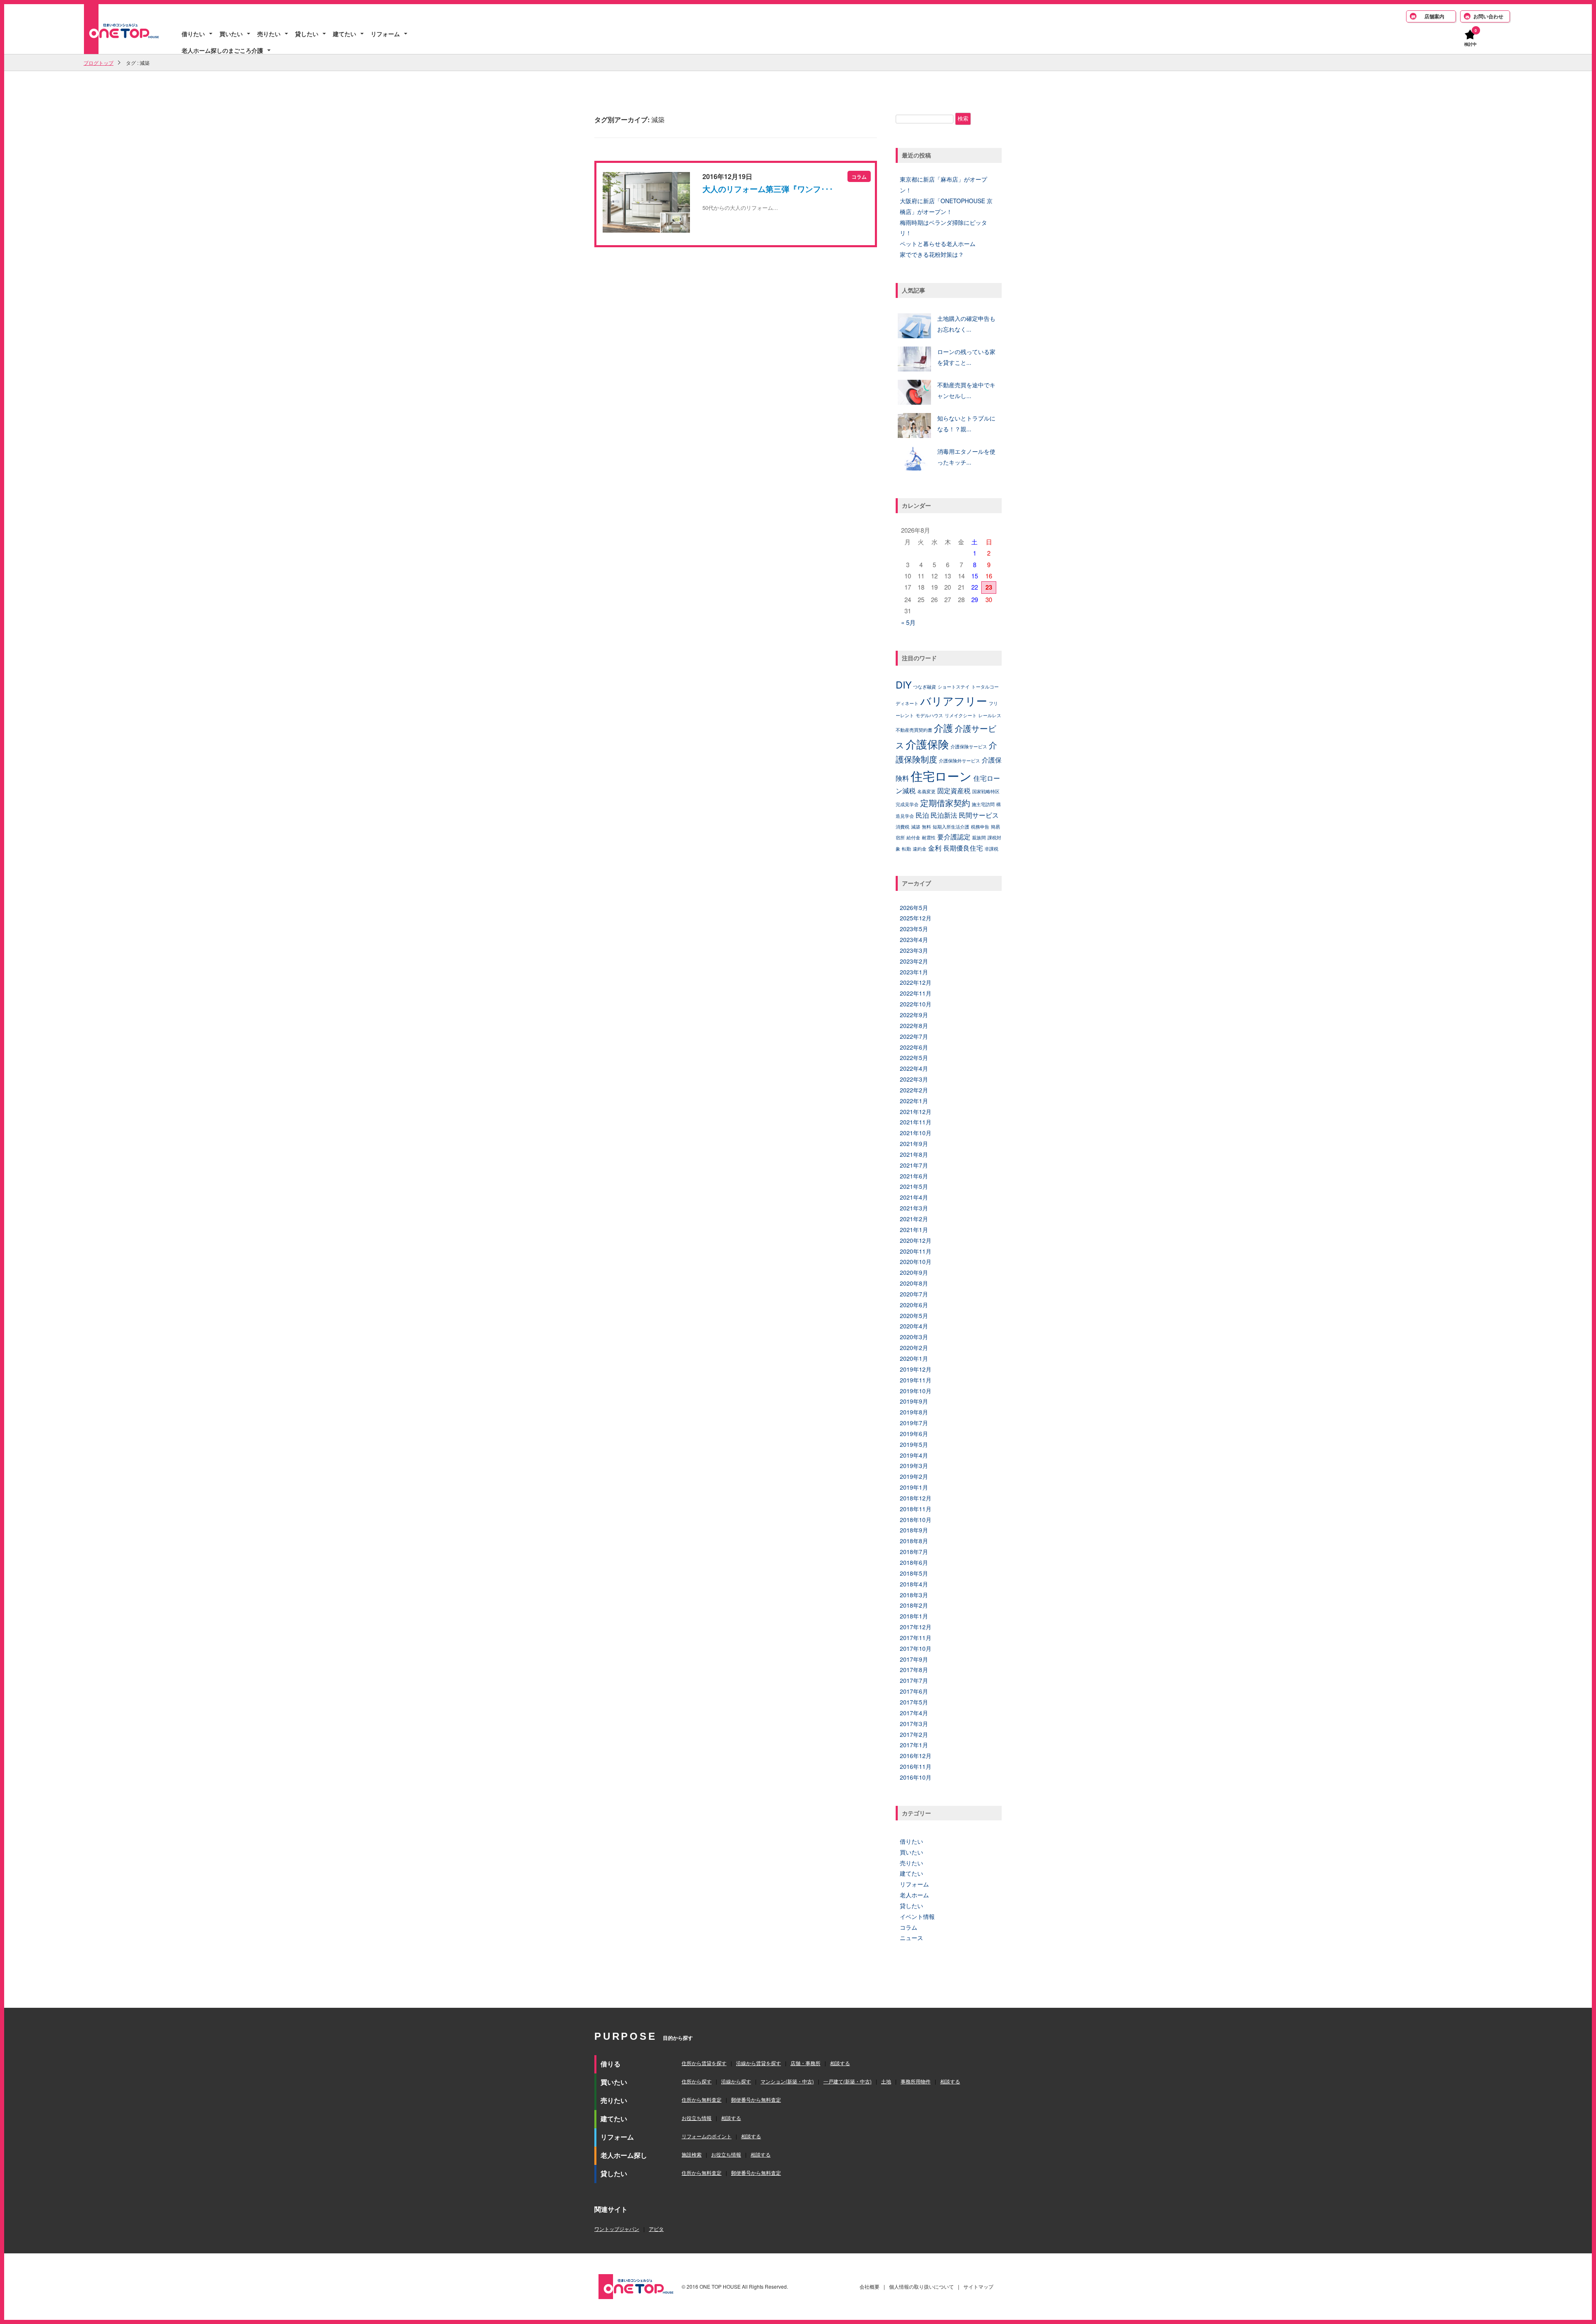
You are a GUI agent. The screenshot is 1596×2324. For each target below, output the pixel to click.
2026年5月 (914, 907)
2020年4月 (914, 1326)
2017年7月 (914, 1680)
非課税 (991, 849)
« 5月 (908, 622)
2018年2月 (914, 1605)
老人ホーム (914, 1895)
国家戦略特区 (986, 791)
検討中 (1470, 44)
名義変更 (926, 791)
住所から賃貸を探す (704, 2063)
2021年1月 (914, 1230)
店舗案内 (1434, 16)
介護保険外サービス (959, 761)
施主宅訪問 (983, 804)
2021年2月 (914, 1219)
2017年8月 (914, 1670)
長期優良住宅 (963, 848)
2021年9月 (914, 1144)
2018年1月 (914, 1616)
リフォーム (385, 34)
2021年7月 (914, 1165)
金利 (935, 848)
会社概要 (869, 2286)
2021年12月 (916, 1112)
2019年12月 (916, 1369)
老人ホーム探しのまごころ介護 (222, 50)
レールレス (990, 715)
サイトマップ (978, 2286)
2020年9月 (914, 1272)
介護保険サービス (969, 746)
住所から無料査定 (702, 2099)
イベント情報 (917, 1916)
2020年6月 (914, 1305)
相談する (840, 2063)
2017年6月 (914, 1691)
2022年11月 (916, 993)
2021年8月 (914, 1154)
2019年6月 (914, 1434)
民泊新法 (944, 815)
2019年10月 (916, 1391)
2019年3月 (914, 1466)
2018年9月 (914, 1530)
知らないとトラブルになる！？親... (966, 423)
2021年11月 (916, 1122)
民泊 (922, 815)
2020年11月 (916, 1251)
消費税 (903, 827)
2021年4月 (914, 1197)
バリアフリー (954, 701)
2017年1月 (914, 1745)
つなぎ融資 (925, 687)
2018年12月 (916, 1498)
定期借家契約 (945, 803)
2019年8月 (914, 1412)
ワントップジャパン (617, 2229)
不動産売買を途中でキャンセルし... (966, 390)
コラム (909, 1927)
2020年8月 (914, 1283)
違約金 (920, 849)
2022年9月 (914, 1015)
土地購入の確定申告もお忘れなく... (966, 324)
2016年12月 (916, 1756)
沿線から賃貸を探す (759, 2063)
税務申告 (980, 827)
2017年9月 (914, 1659)
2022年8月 (914, 1026)
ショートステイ (954, 687)
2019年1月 (914, 1487)
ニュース (911, 1938)
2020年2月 (914, 1348)
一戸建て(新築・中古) (847, 2081)
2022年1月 (914, 1101)
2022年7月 (914, 1036)
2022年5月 (914, 1057)
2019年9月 (914, 1401)
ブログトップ (99, 63)
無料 (926, 827)
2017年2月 (914, 1734)
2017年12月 (916, 1627)
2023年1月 (914, 972)
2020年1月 (914, 1358)
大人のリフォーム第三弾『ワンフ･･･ (768, 189)
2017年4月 (914, 1713)
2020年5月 (914, 1316)
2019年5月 (914, 1444)
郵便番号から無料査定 (756, 2099)
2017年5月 (914, 1702)
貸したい (307, 34)
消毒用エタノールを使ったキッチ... (966, 457)
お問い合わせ (1488, 16)
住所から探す (697, 2081)
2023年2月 (914, 961)
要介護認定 (954, 836)
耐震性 (929, 837)
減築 (916, 827)
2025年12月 (916, 918)
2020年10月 (916, 1262)
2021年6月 (914, 1176)
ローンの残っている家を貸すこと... (966, 357)
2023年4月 (914, 939)
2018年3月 (914, 1595)
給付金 (913, 837)
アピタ (656, 2229)
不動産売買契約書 (914, 730)
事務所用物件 (916, 2081)
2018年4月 (914, 1584)
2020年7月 (914, 1294)
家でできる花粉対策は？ (932, 254)
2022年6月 (914, 1047)
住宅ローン (941, 775)
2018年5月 (914, 1573)
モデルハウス (929, 715)
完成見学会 (907, 804)
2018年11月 (916, 1509)
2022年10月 (916, 1004)
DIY (904, 684)
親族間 (979, 837)
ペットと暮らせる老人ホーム (938, 243)
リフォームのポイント (707, 2136)
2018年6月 (914, 1562)
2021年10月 (916, 1133)
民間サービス (979, 815)
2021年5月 (914, 1186)
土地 (886, 2081)
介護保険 (927, 744)
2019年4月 (914, 1455)
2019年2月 (914, 1476)
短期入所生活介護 (951, 827)
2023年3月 (914, 950)
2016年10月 (916, 1777)
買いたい (231, 34)
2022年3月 (914, 1079)
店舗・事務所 (805, 2063)
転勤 (906, 849)
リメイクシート (961, 715)
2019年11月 (916, 1380)
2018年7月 (914, 1552)
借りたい (193, 34)
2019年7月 (914, 1423)
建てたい (345, 34)
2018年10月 (916, 1520)
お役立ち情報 (697, 2118)
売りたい (269, 34)
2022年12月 (916, 982)
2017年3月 (914, 1724)
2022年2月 (914, 1090)
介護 (943, 728)
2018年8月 (914, 1541)
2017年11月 (916, 1638)
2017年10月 (916, 1648)
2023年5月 (914, 929)
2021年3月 (914, 1208)
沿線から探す (736, 2081)
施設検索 (692, 2154)
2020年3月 (914, 1337)
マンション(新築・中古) (787, 2081)
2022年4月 (914, 1068)
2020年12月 (916, 1240)
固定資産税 (954, 790)
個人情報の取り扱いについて (921, 2286)
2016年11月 (916, 1766)
